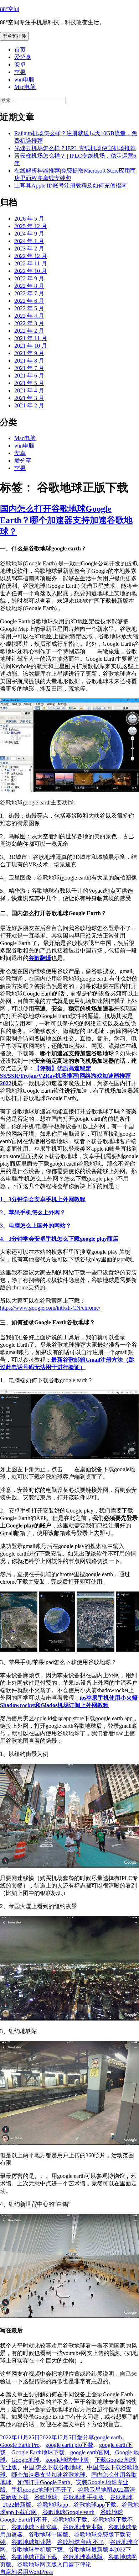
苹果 (20, 72)
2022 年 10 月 (31, 271)
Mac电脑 (25, 87)
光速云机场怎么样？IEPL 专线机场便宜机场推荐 (75, 148)
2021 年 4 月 (29, 390)
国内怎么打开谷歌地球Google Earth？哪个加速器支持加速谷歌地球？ (66, 520)
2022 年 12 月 (31, 256)
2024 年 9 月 (29, 234)
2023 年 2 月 (29, 249)
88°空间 (10, 9)
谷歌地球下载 (70, 2520)
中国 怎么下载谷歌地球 (52, 2467)
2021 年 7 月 (29, 368)
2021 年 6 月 (29, 376)
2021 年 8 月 (29, 361)
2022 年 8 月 (29, 286)
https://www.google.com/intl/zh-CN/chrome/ (50, 1308)
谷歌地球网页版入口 (43, 2564)
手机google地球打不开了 (42, 2490)
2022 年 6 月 (29, 301)
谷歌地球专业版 (83, 2527)
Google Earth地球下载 (38, 2452)
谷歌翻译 (40, 958)
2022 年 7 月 (29, 293)
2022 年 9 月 (29, 278)
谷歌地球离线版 (83, 2557)
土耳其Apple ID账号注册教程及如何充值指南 (71, 186)
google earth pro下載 (69, 2445)
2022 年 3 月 (29, 323)
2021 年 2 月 (29, 405)
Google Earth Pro (20, 2445)
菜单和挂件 (14, 36)
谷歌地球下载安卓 (34, 2527)
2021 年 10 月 (31, 346)
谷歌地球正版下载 (34, 2557)
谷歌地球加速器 (31, 2542)
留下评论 (80, 2564)
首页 (20, 50)
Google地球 (25, 2460)
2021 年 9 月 (29, 353)
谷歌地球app (53, 2505)
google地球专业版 (67, 2460)
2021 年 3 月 (29, 398)
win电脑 (24, 80)
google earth (108, 2437)
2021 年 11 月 (31, 338)
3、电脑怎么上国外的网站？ (36, 1226)
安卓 (20, 65)
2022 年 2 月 (29, 331)
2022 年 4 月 (29, 316)
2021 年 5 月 (29, 383)
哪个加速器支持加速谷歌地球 (48, 2475)
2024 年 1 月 (29, 241)
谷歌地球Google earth (68, 2512)
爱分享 (23, 57)
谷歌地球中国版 (48, 2535)
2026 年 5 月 (29, 219)
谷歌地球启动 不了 (81, 2542)
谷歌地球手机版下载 (37, 2549)
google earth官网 (90, 2452)
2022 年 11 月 (31, 263)
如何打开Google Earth (44, 2482)
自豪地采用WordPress (26, 2572)
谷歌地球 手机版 (83, 2497)
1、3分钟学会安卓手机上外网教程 (43, 1199)
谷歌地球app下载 (95, 2505)
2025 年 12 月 (31, 226)
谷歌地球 (46, 2497)
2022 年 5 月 (29, 308)
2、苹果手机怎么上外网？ (33, 1212)
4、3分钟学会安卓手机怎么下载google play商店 (59, 1239)
